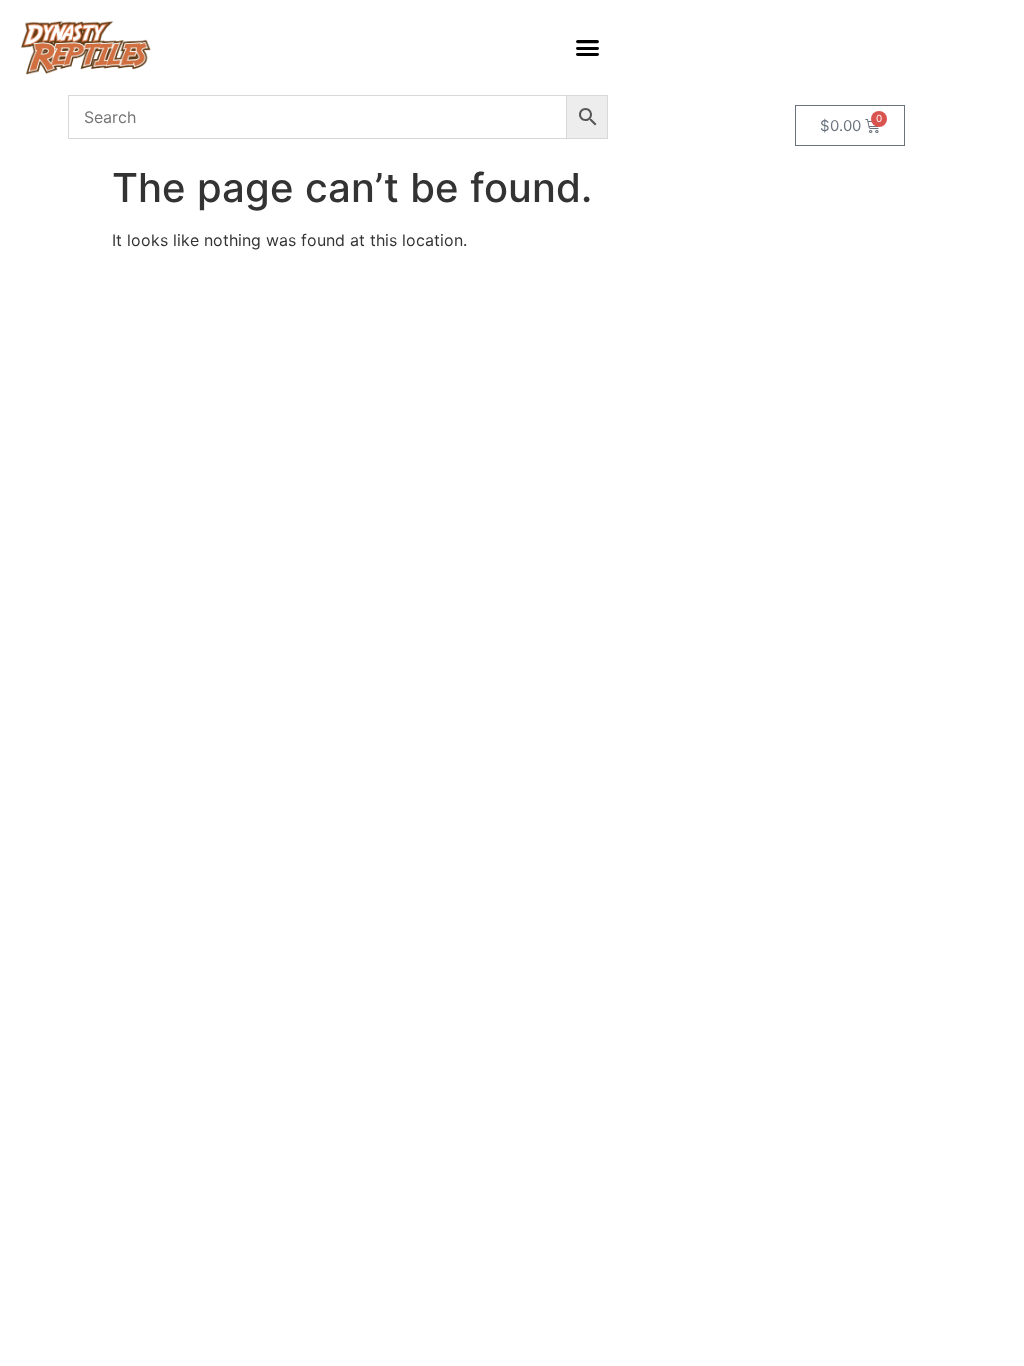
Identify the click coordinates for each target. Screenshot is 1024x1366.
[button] (588, 48)
